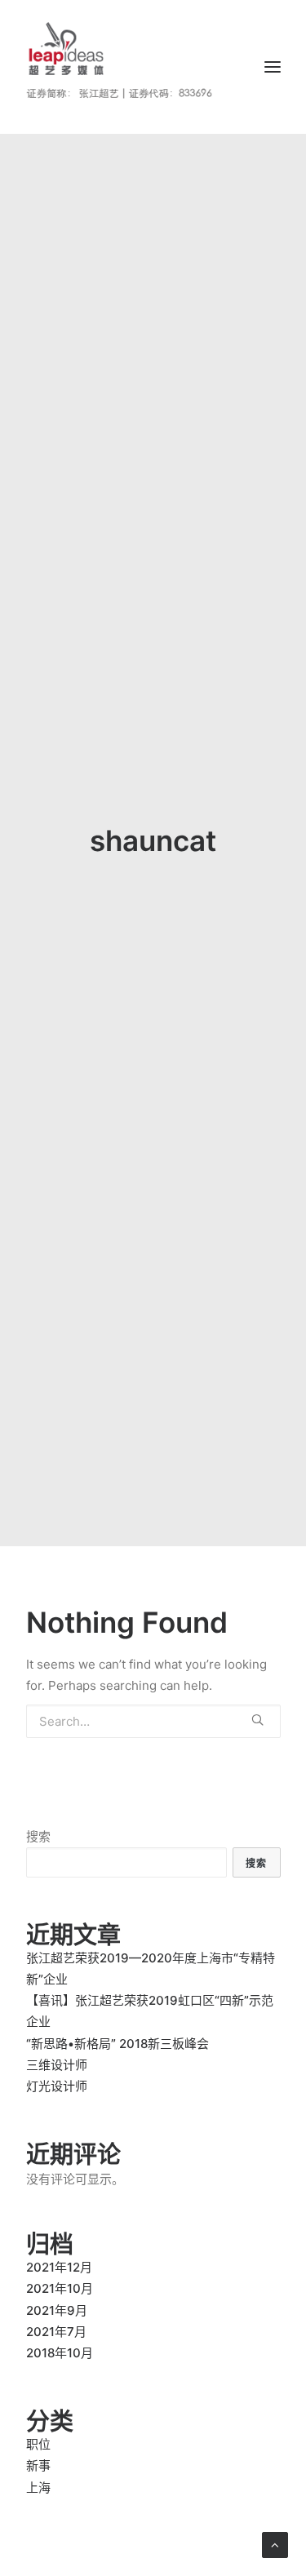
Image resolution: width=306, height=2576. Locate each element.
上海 (38, 2487)
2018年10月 (60, 2353)
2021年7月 (56, 2332)
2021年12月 (59, 2267)
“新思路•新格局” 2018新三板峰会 (118, 2044)
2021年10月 (60, 2288)
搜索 (38, 1836)
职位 (38, 2444)
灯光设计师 (57, 2086)
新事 (38, 2465)
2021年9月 (57, 2310)
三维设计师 (57, 2065)
